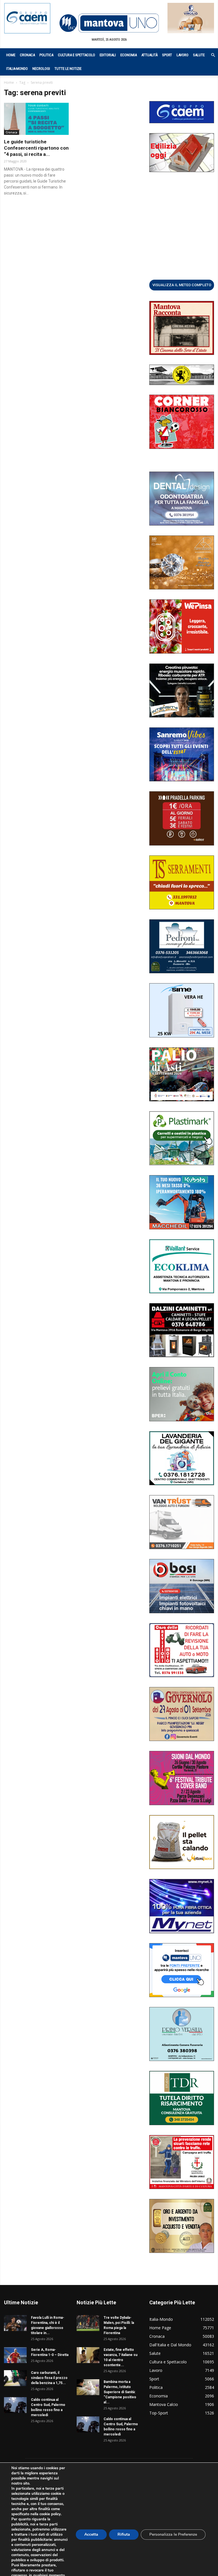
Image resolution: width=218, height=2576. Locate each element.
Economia (129, 55)
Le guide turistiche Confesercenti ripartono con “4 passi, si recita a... (36, 148)
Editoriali (108, 55)
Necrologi (41, 69)
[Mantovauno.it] (109, 23)
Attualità (149, 55)
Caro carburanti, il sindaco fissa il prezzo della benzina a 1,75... (49, 2378)
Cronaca (27, 55)
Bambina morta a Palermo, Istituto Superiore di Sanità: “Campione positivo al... (120, 2392)
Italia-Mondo (17, 69)
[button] (210, 55)
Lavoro (183, 55)
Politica (46, 55)
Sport (167, 55)
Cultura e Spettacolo (76, 55)
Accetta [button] (91, 2534)
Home (11, 55)
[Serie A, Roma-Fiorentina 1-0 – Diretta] (15, 2355)
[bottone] (182, 285)
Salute (199, 55)
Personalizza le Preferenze (173, 2534)
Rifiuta (124, 2534)
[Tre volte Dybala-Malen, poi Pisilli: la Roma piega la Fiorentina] (88, 2323)
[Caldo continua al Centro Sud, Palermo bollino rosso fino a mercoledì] (15, 2405)
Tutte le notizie (68, 69)
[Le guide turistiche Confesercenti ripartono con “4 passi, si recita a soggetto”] (36, 119)
